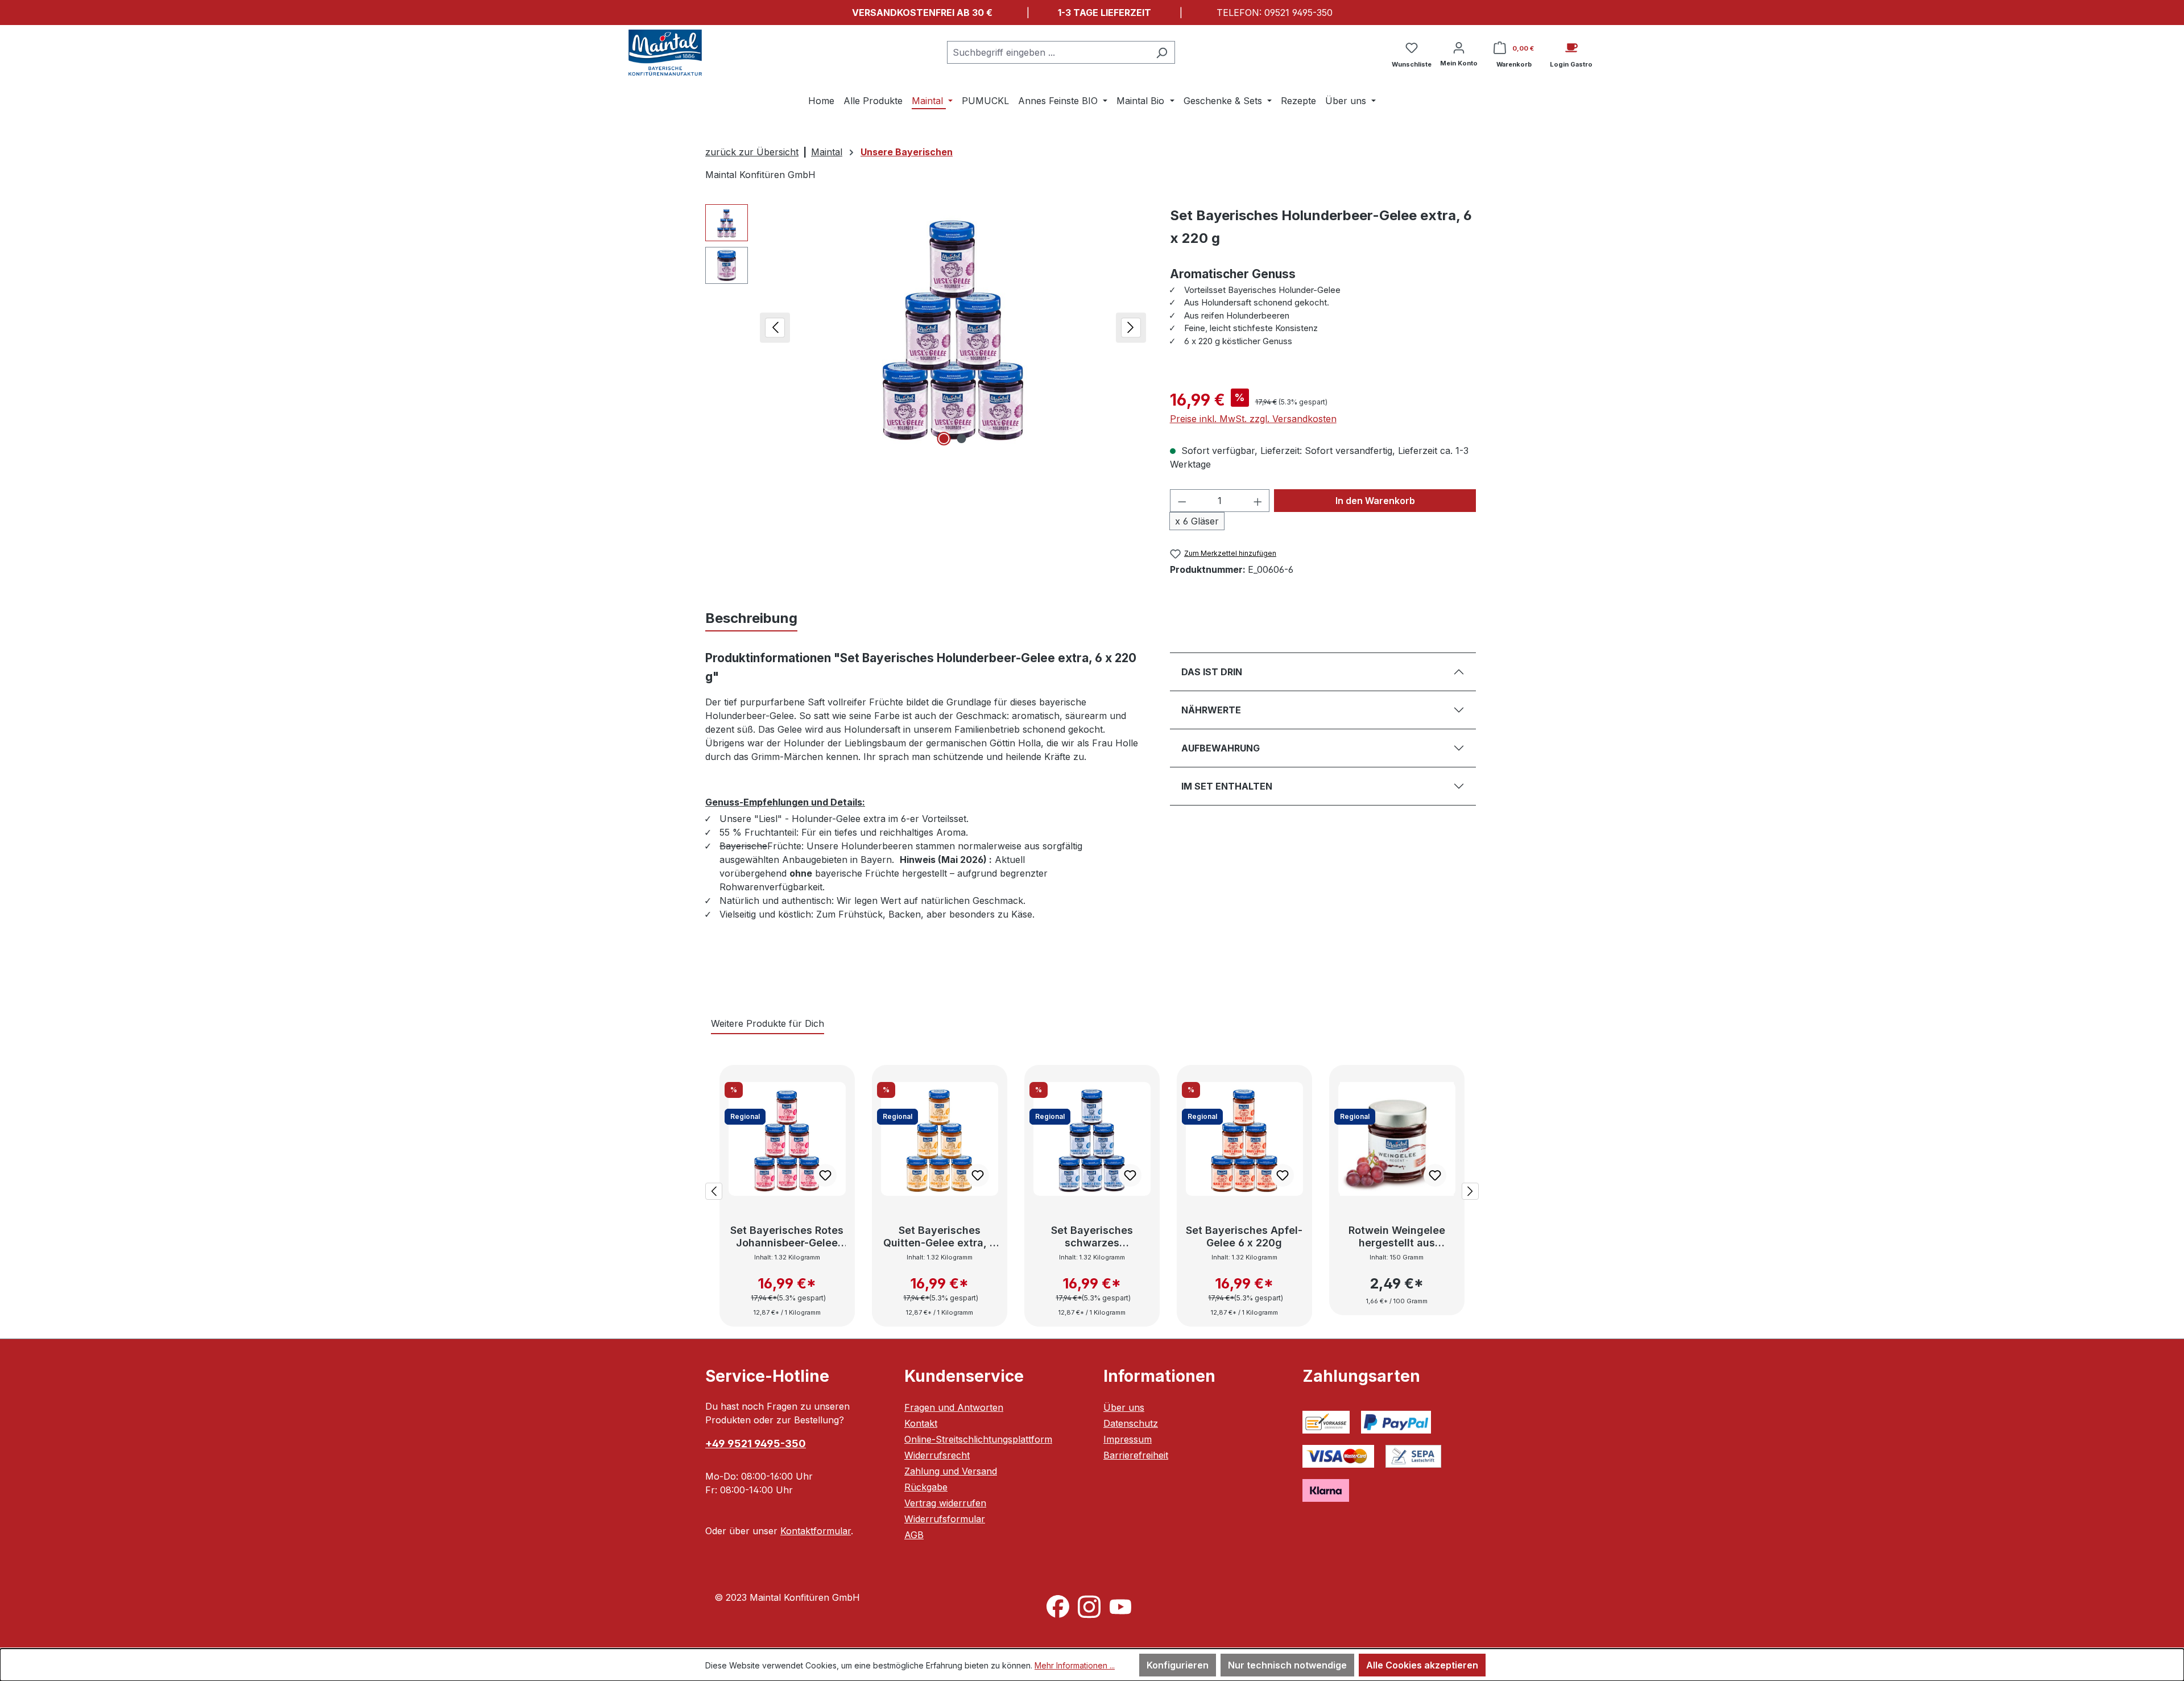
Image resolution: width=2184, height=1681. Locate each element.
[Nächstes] (1131, 326)
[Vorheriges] (775, 326)
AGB (914, 1535)
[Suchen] (1162, 52)
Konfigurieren (1178, 1665)
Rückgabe (926, 1487)
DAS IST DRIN (1212, 672)
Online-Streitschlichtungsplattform (978, 1439)
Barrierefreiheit (1136, 1455)
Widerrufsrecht (937, 1455)
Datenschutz (1131, 1423)
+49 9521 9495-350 (756, 1443)
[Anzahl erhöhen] (1258, 501)
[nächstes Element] (1470, 1189)
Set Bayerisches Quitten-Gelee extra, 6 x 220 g (940, 1237)
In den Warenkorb (1375, 501)
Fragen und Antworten (954, 1407)
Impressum (1128, 1439)
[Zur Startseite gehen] (665, 53)
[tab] (751, 619)
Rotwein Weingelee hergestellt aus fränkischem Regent (1397, 1237)
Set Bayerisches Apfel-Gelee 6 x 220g (1244, 1236)
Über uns (1124, 1407)
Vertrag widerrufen (945, 1503)
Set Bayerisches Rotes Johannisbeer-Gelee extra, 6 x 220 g (787, 1237)
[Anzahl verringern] (1182, 501)
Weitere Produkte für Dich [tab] (768, 1023)
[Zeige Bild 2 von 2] (962, 439)
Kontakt (921, 1423)
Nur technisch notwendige (1287, 1665)
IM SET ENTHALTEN (1227, 786)
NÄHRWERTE (1211, 710)
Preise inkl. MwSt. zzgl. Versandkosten (1253, 419)
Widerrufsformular (945, 1519)
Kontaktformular (816, 1531)
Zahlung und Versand (951, 1471)
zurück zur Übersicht (752, 152)
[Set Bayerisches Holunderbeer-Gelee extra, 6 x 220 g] (953, 327)
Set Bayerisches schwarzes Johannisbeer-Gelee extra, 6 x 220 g (1092, 1237)
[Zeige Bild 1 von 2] (944, 439)
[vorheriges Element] (714, 1189)
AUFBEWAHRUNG (1221, 748)
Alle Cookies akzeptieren (1422, 1665)
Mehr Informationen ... (1075, 1665)
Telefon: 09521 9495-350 (1275, 13)
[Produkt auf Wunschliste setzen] (825, 1175)
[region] (926, 327)
